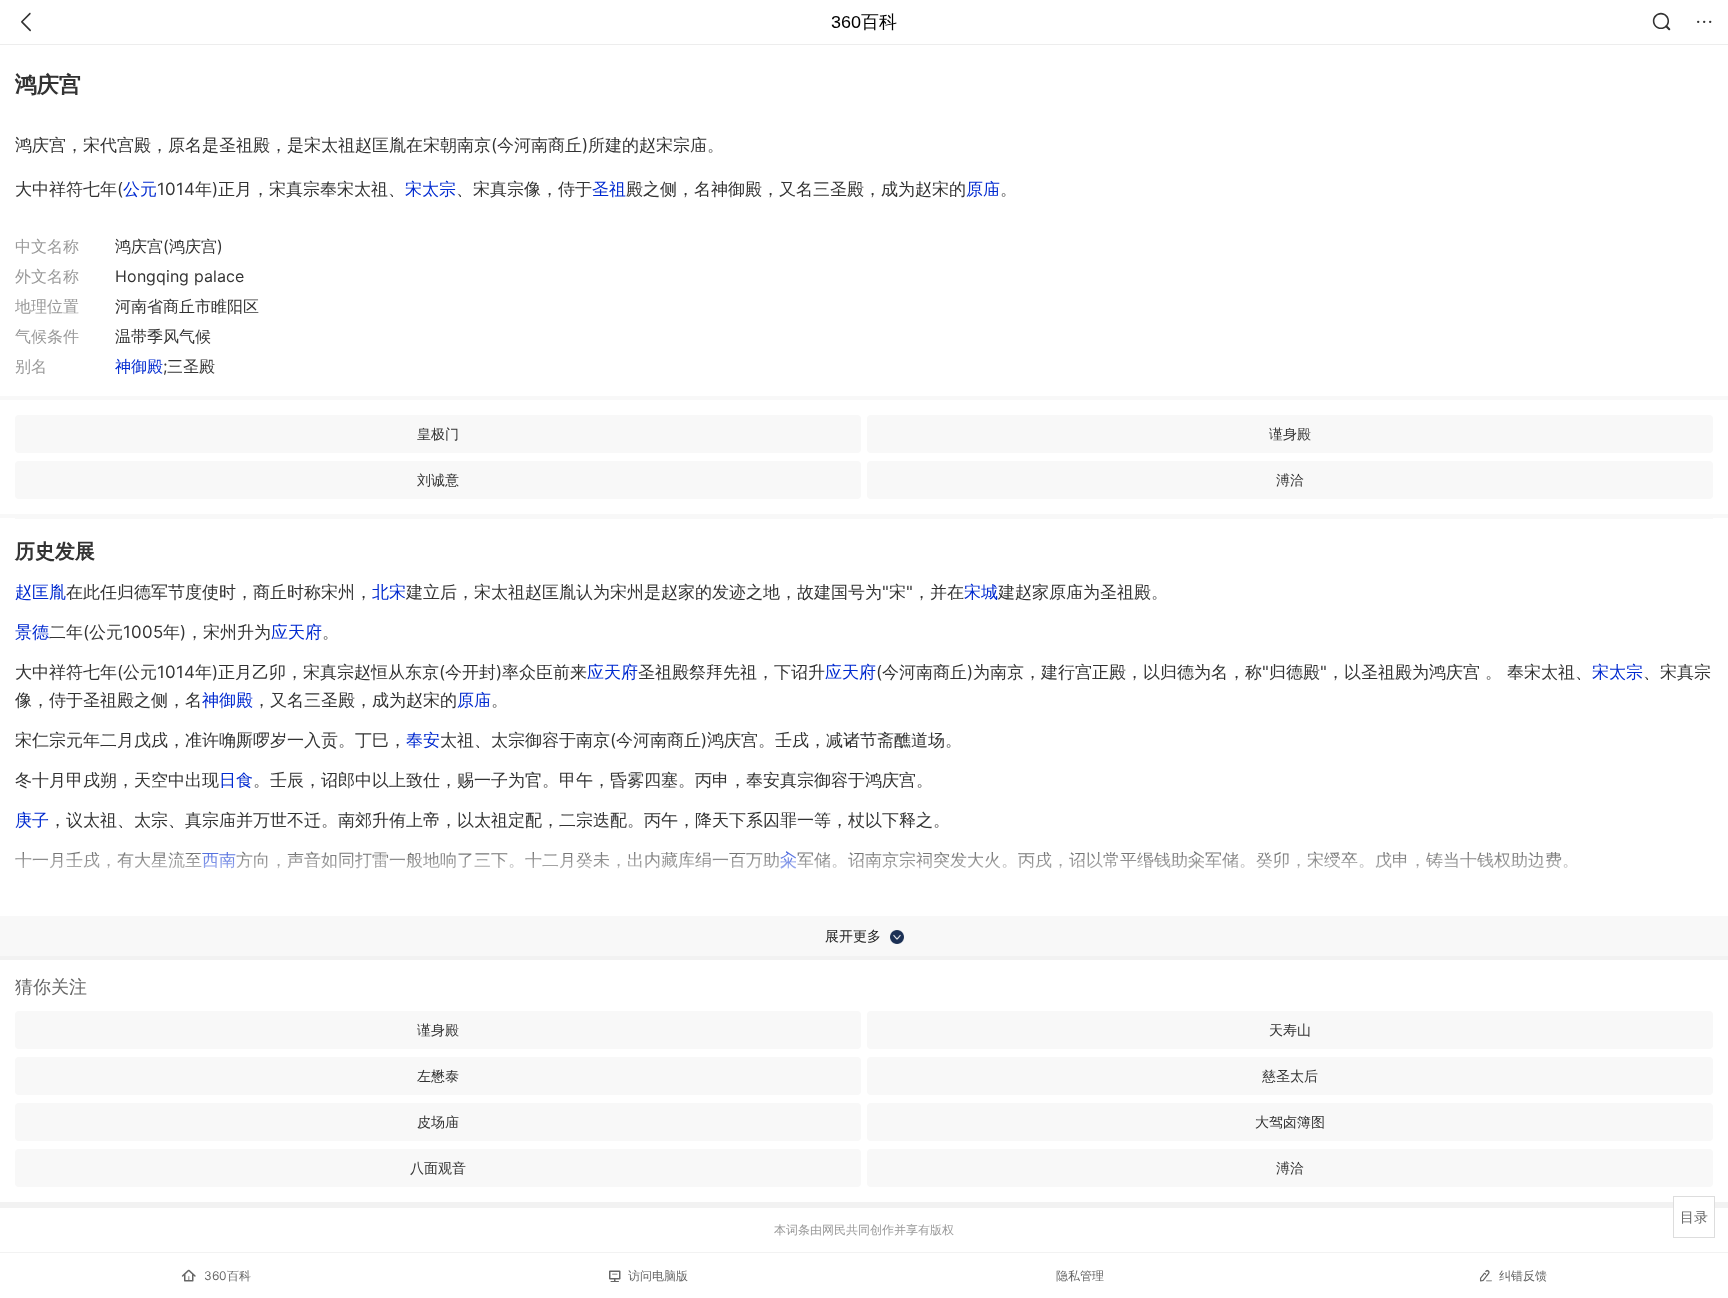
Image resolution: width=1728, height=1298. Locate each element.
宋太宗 (430, 189)
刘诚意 (438, 479)
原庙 (983, 189)
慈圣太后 (1290, 1075)
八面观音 (438, 1167)
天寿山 (1290, 1029)
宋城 (981, 592)
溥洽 (1290, 479)
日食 (236, 780)
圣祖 (609, 189)
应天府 (296, 632)
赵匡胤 (40, 592)
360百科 (864, 22)
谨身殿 (1290, 433)
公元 (140, 189)
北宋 (389, 592)
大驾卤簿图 (1290, 1121)
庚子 (32, 820)
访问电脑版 (658, 1275)
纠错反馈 (1523, 1275)
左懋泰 (438, 1075)
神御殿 (139, 366)
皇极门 (438, 433)
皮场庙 (438, 1121)
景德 (32, 632)
